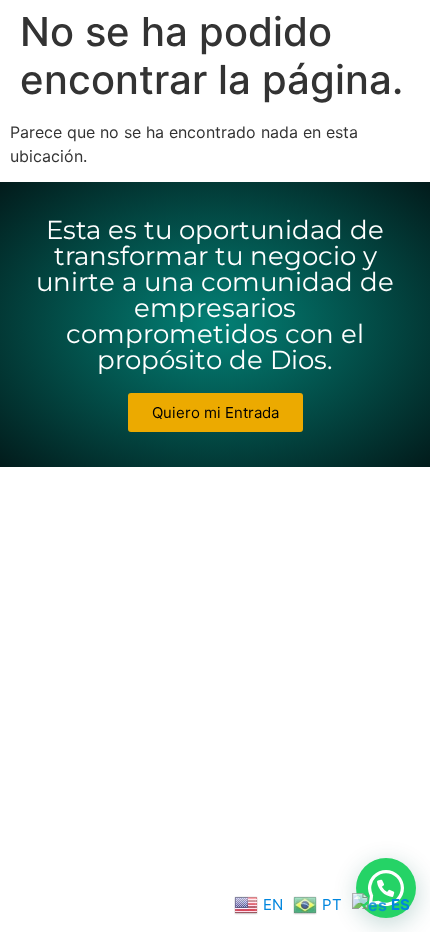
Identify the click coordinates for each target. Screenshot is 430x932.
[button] (386, 888)
